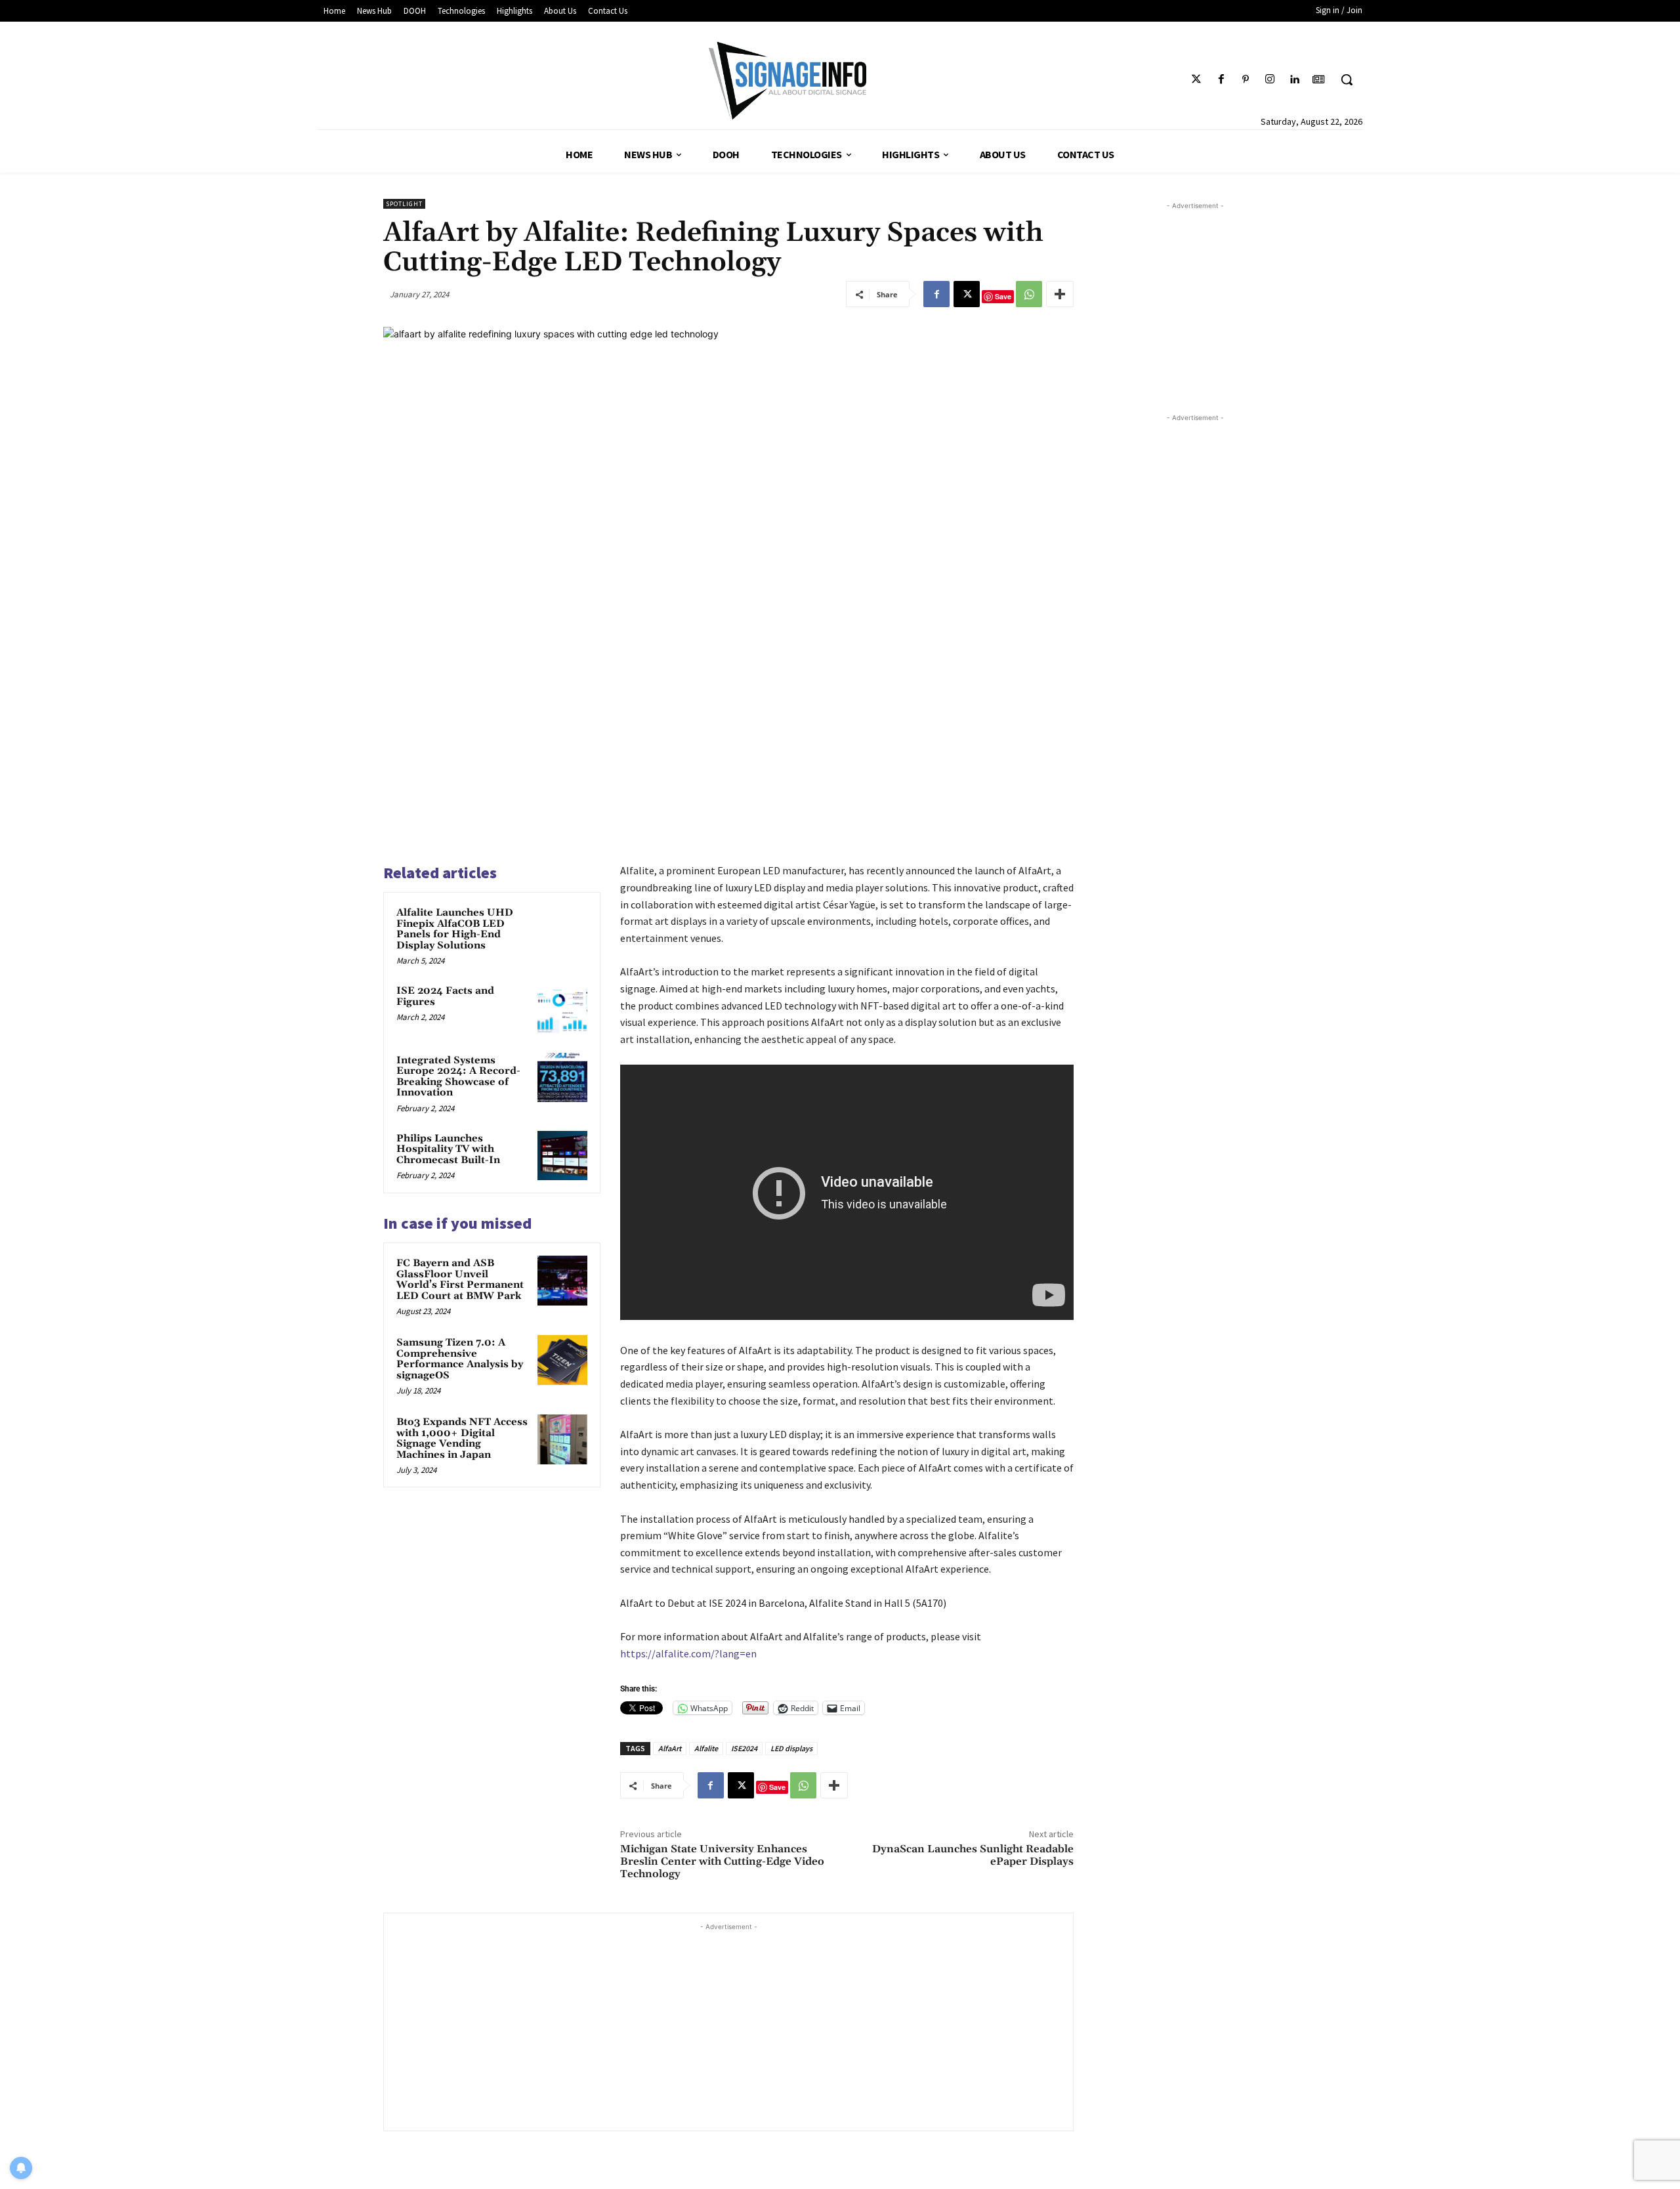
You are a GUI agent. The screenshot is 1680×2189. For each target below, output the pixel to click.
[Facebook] (1221, 80)
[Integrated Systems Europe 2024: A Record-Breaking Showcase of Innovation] (562, 1078)
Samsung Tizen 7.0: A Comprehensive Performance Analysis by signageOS (460, 1359)
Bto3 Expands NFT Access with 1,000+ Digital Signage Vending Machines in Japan (462, 1438)
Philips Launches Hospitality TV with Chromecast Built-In (448, 1149)
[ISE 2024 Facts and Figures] (562, 1008)
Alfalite (706, 1748)
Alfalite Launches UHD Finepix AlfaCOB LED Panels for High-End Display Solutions (455, 929)
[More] (1060, 294)
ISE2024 (744, 1748)
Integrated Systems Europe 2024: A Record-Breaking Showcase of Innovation (458, 1077)
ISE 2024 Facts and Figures (445, 996)
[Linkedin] (1294, 80)
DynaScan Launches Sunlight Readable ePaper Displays (973, 1855)
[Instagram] (1270, 80)
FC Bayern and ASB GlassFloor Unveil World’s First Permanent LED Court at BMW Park (460, 1280)
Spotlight (404, 204)
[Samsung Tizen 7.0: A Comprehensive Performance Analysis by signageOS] (562, 1360)
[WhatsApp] (1029, 294)
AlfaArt (670, 1748)
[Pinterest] (1245, 80)
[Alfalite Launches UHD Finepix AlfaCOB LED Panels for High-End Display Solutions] (562, 930)
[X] (967, 294)
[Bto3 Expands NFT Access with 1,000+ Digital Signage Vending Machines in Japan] (562, 1439)
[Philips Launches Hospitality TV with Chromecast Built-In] (562, 1156)
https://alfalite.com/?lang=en (688, 1653)
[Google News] (1319, 80)
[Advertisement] (728, 2026)
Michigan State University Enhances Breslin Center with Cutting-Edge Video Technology (722, 1861)
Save (1003, 296)
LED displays (791, 1748)
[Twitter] (1197, 80)
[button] (1347, 79)
